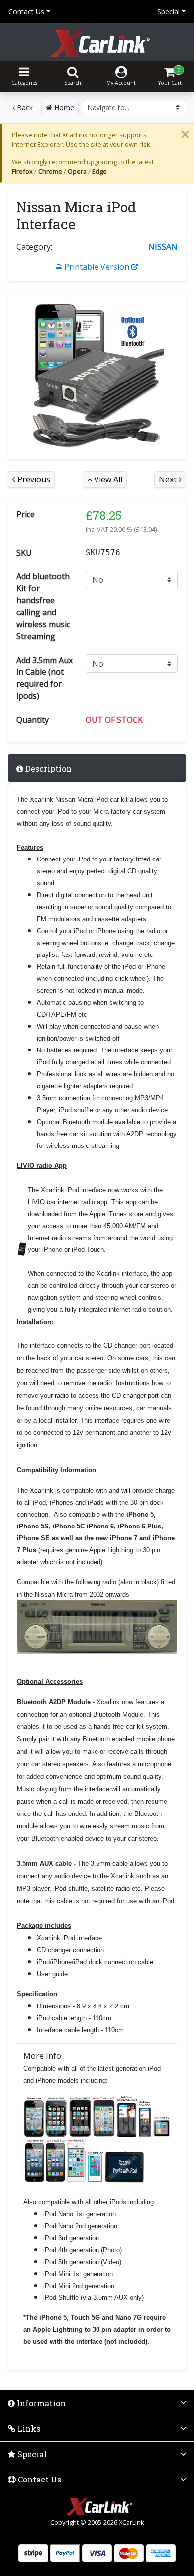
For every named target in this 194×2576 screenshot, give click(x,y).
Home (63, 108)
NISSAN (163, 247)
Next (169, 479)
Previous (33, 479)
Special (168, 12)
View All (107, 479)
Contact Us (26, 12)
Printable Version (97, 267)
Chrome (50, 171)
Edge (99, 171)
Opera (77, 171)
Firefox (22, 171)
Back (24, 108)
